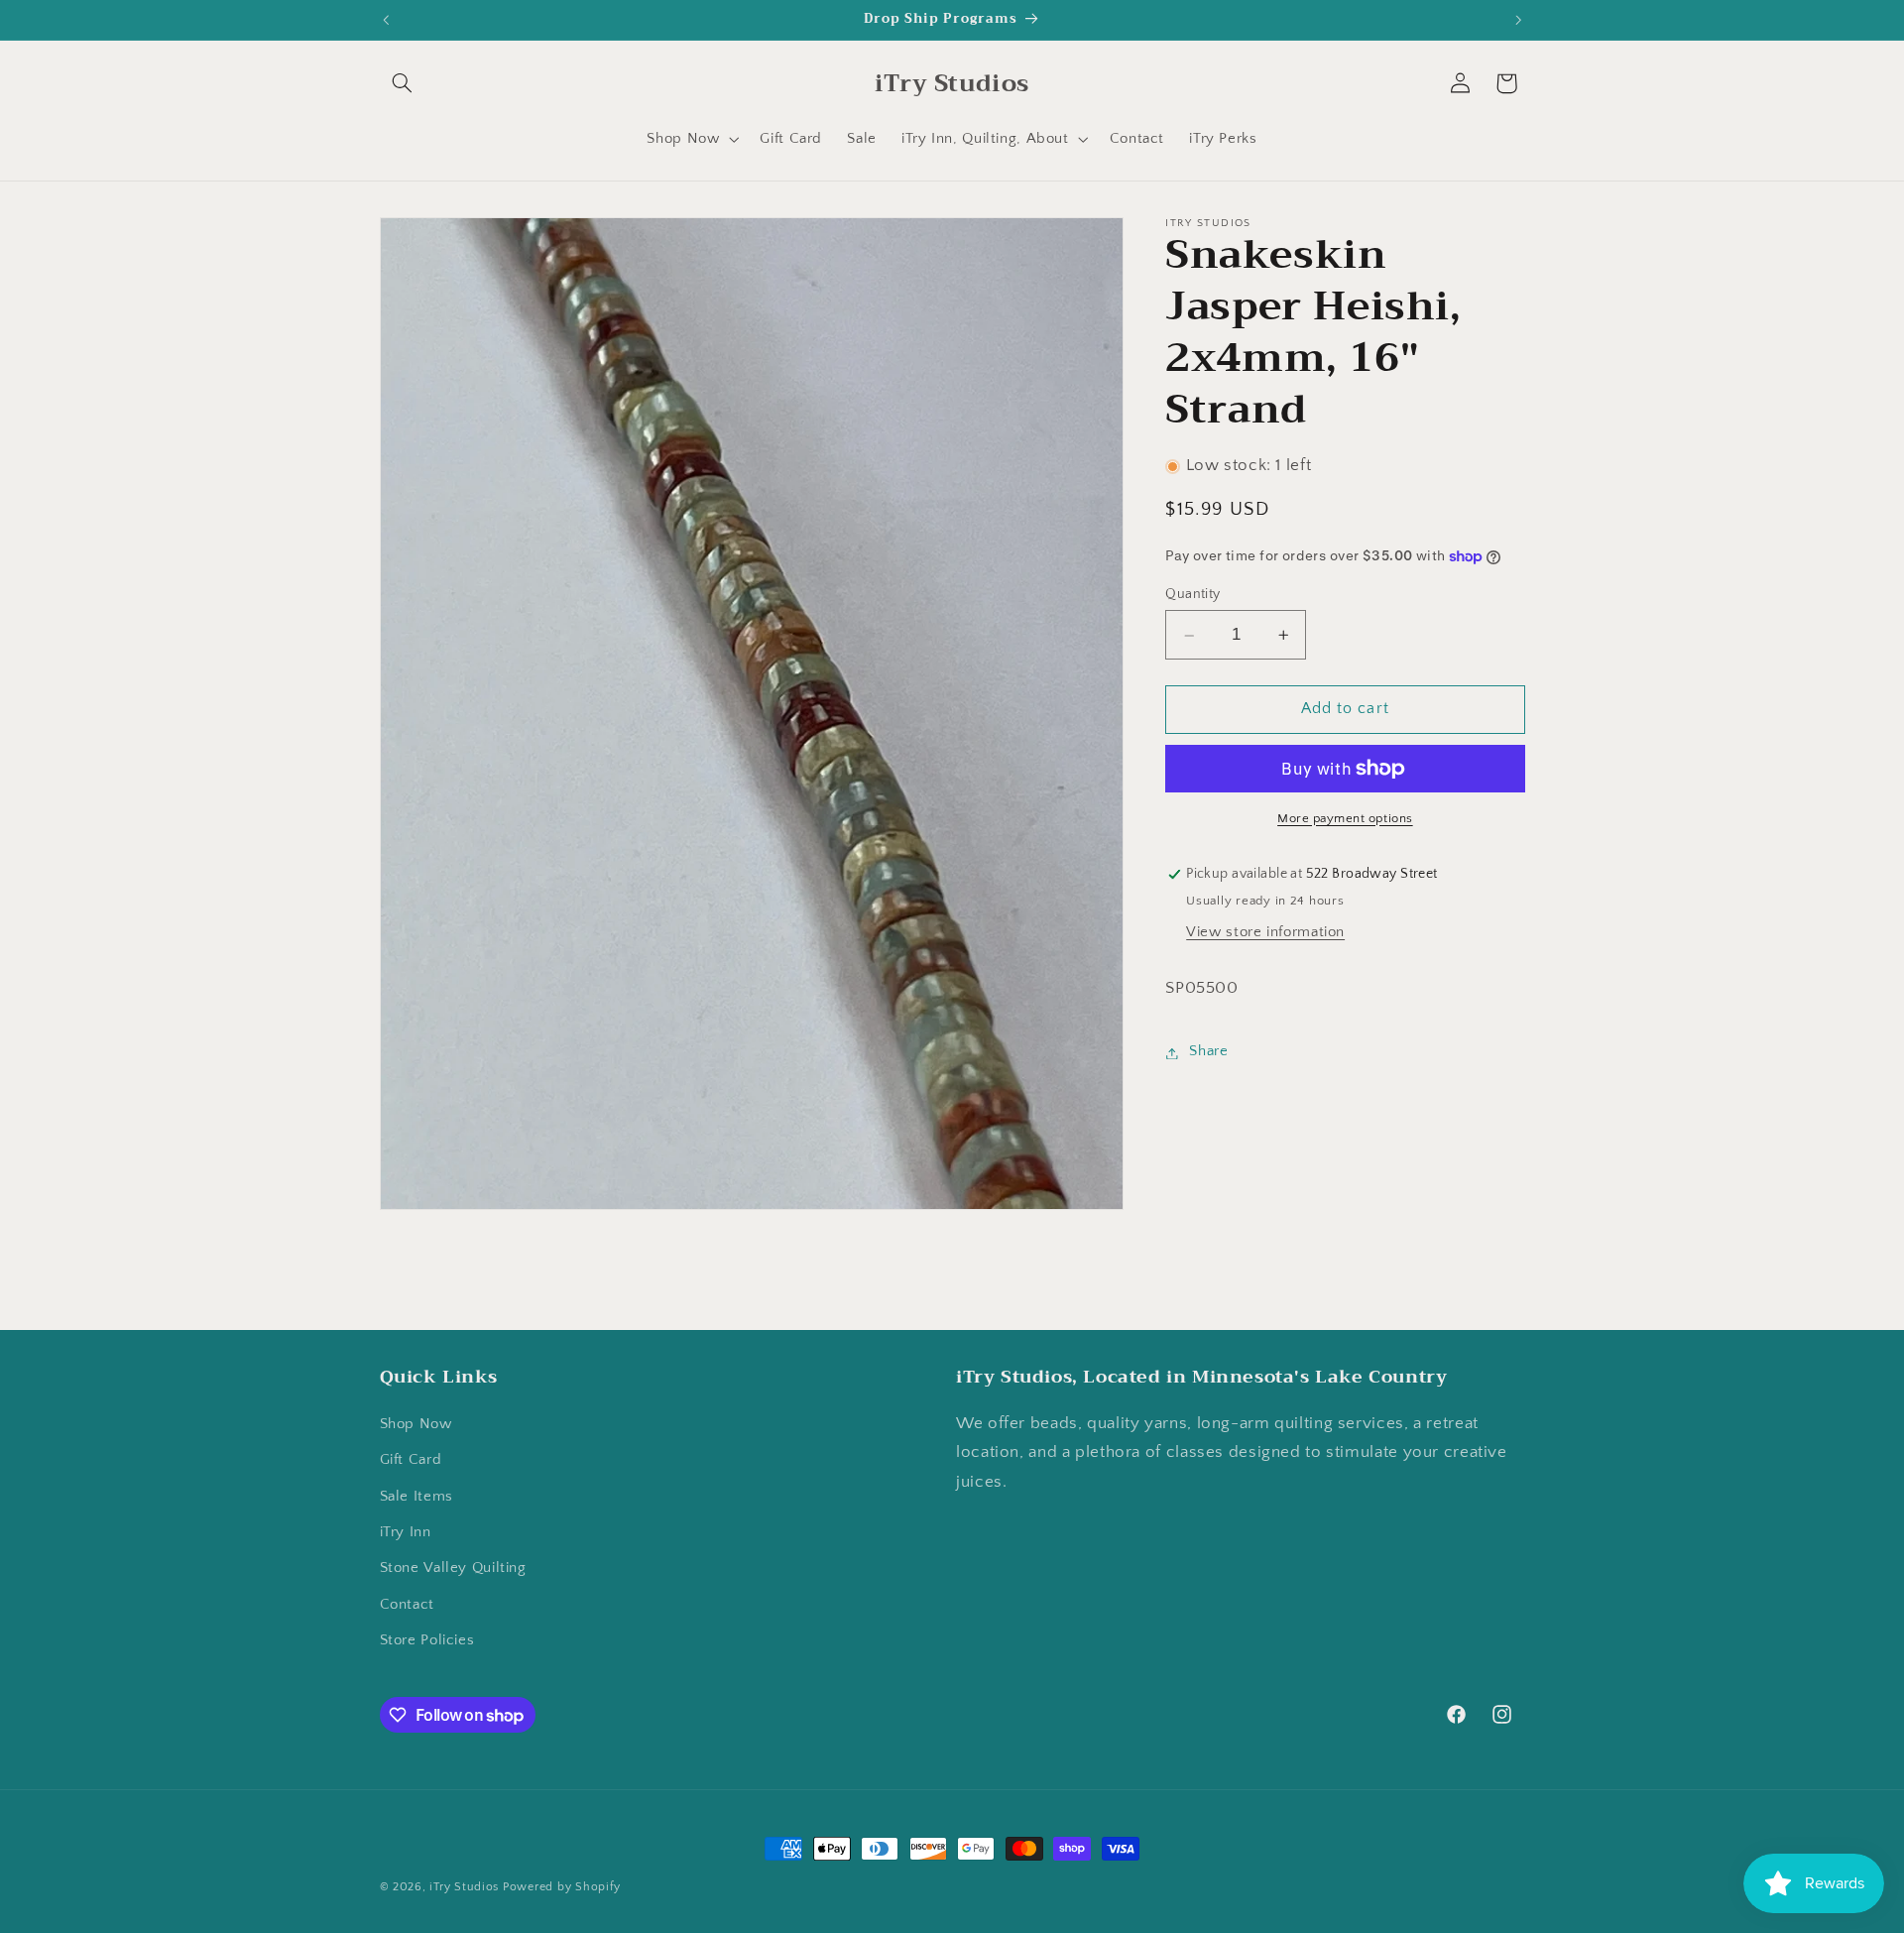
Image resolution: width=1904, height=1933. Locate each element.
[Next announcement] (1518, 20)
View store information (1265, 932)
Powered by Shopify (562, 1887)
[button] (403, 83)
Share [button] (1208, 1052)
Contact (407, 1605)
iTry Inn (406, 1533)
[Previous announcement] (386, 20)
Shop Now (416, 1424)
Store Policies (427, 1641)
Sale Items (416, 1497)
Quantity (1192, 595)
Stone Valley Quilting (453, 1569)
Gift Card (411, 1461)
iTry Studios (464, 1887)
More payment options (1345, 818)
